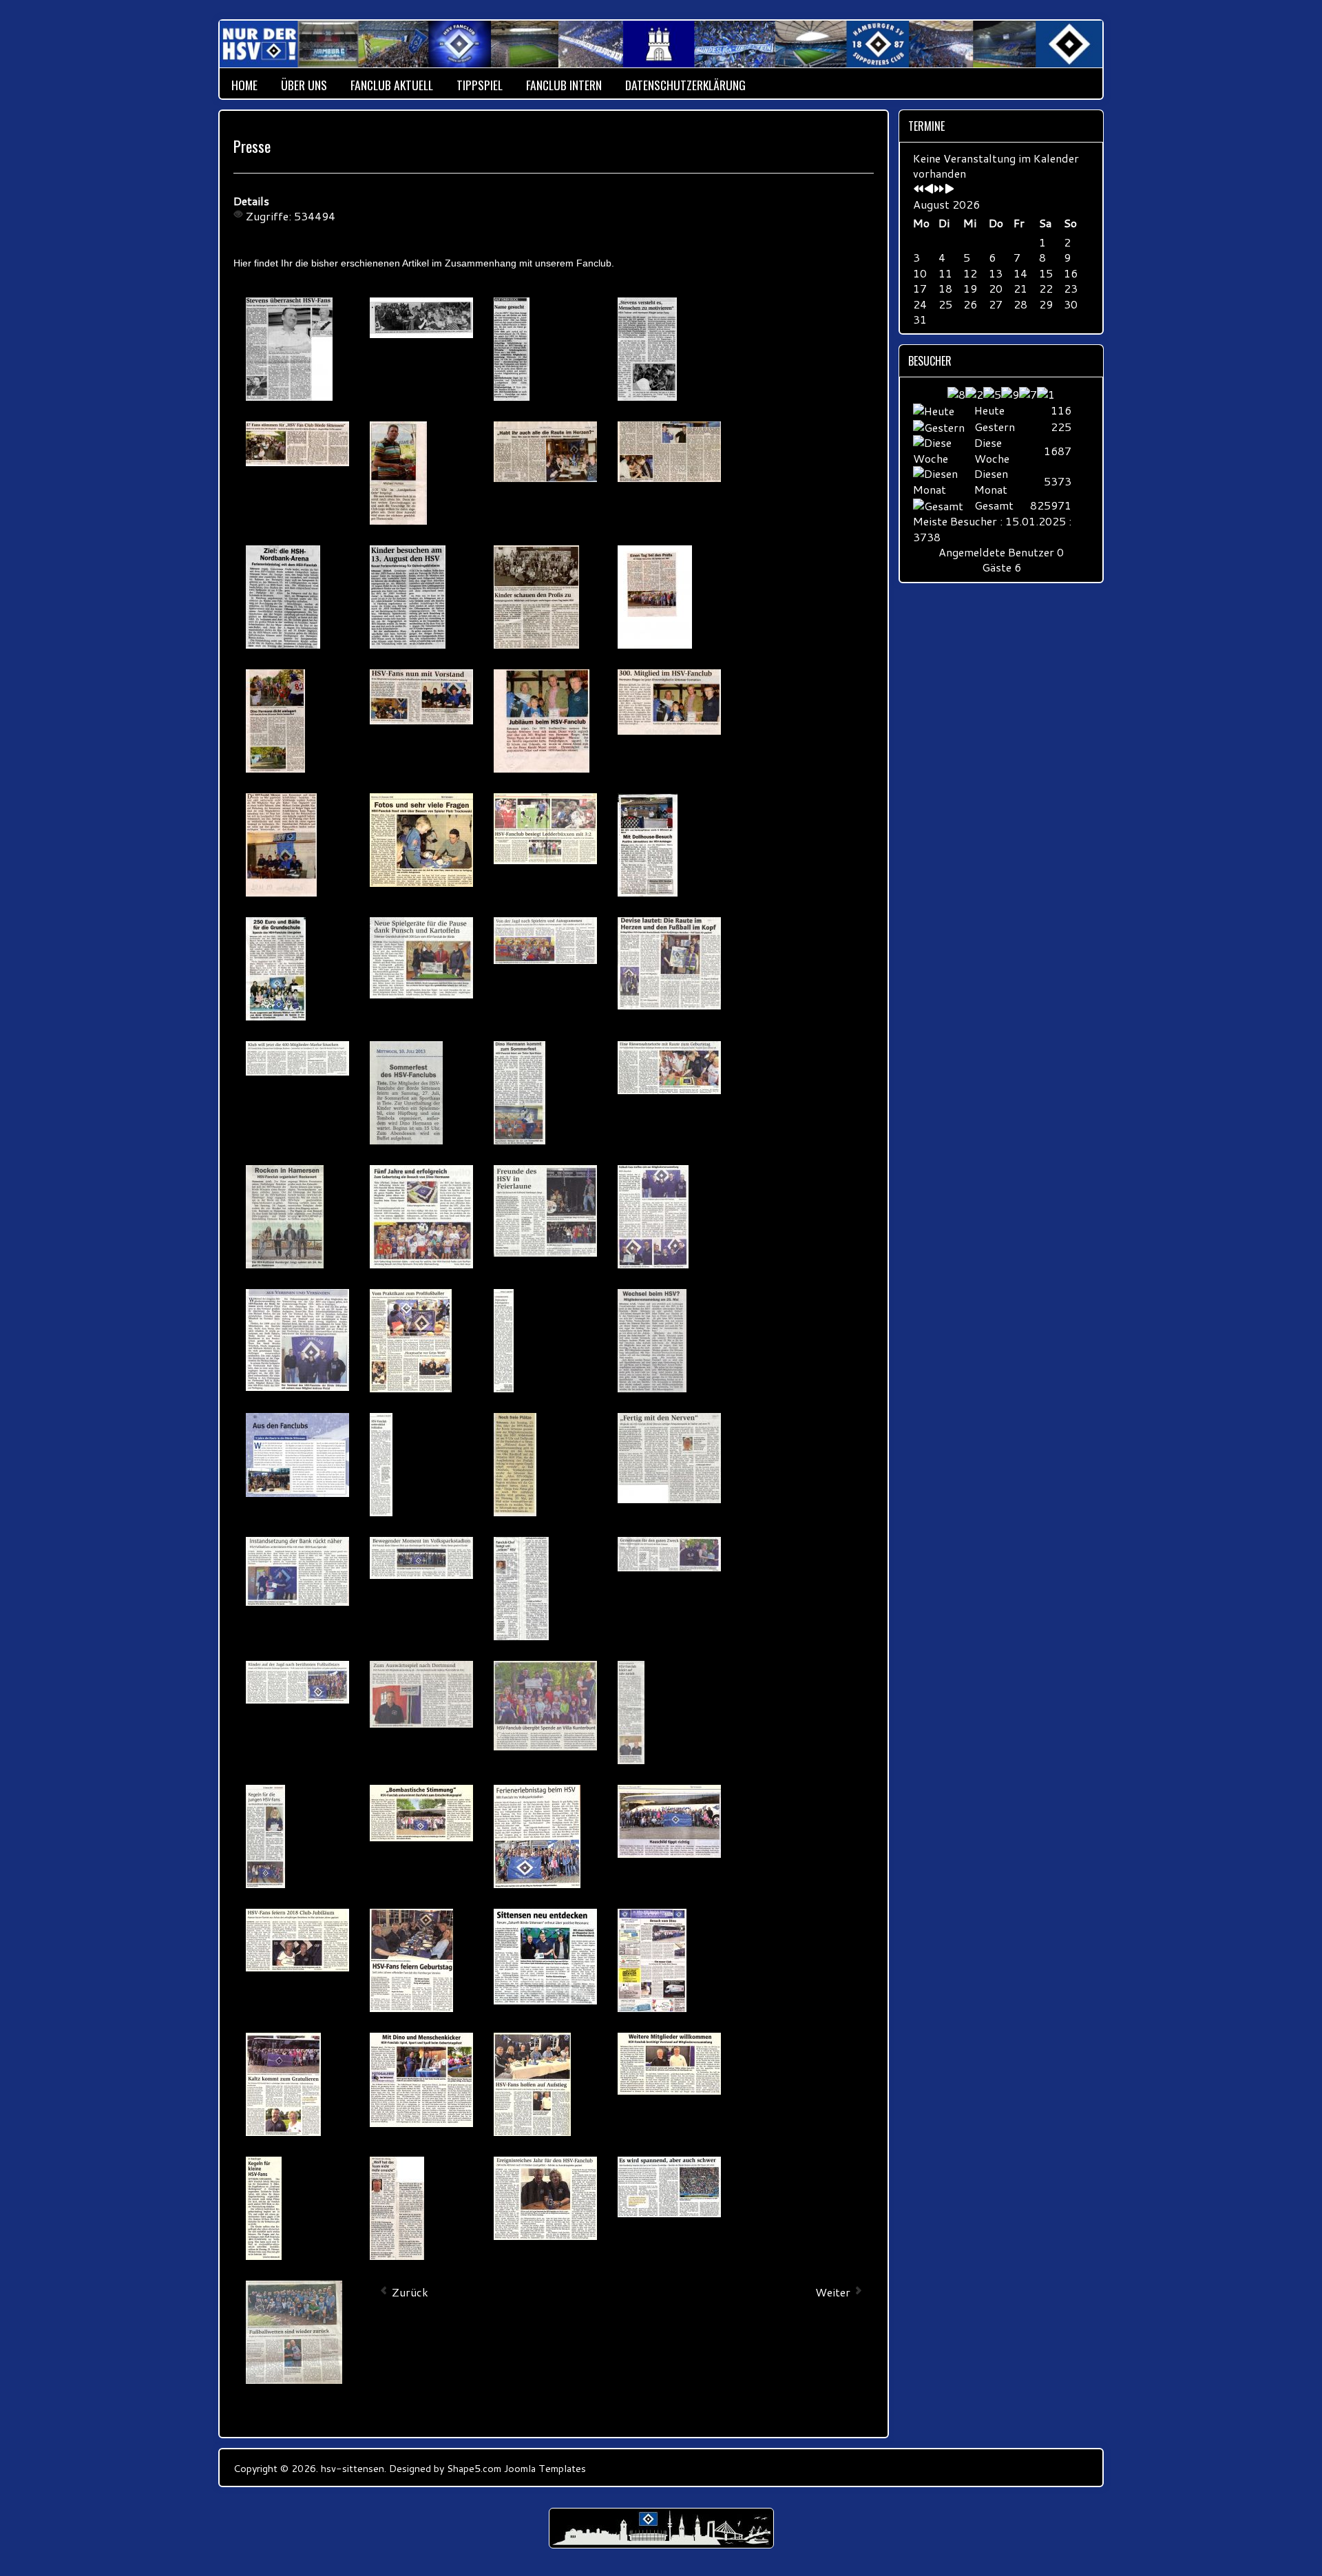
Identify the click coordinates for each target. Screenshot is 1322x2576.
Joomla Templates (545, 2468)
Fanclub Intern (564, 85)
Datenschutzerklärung (685, 85)
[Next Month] (949, 189)
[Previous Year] (919, 189)
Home (244, 85)
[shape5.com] (661, 2528)
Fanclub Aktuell (392, 85)
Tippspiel (480, 85)
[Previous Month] (929, 189)
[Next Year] (939, 189)
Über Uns (304, 85)
